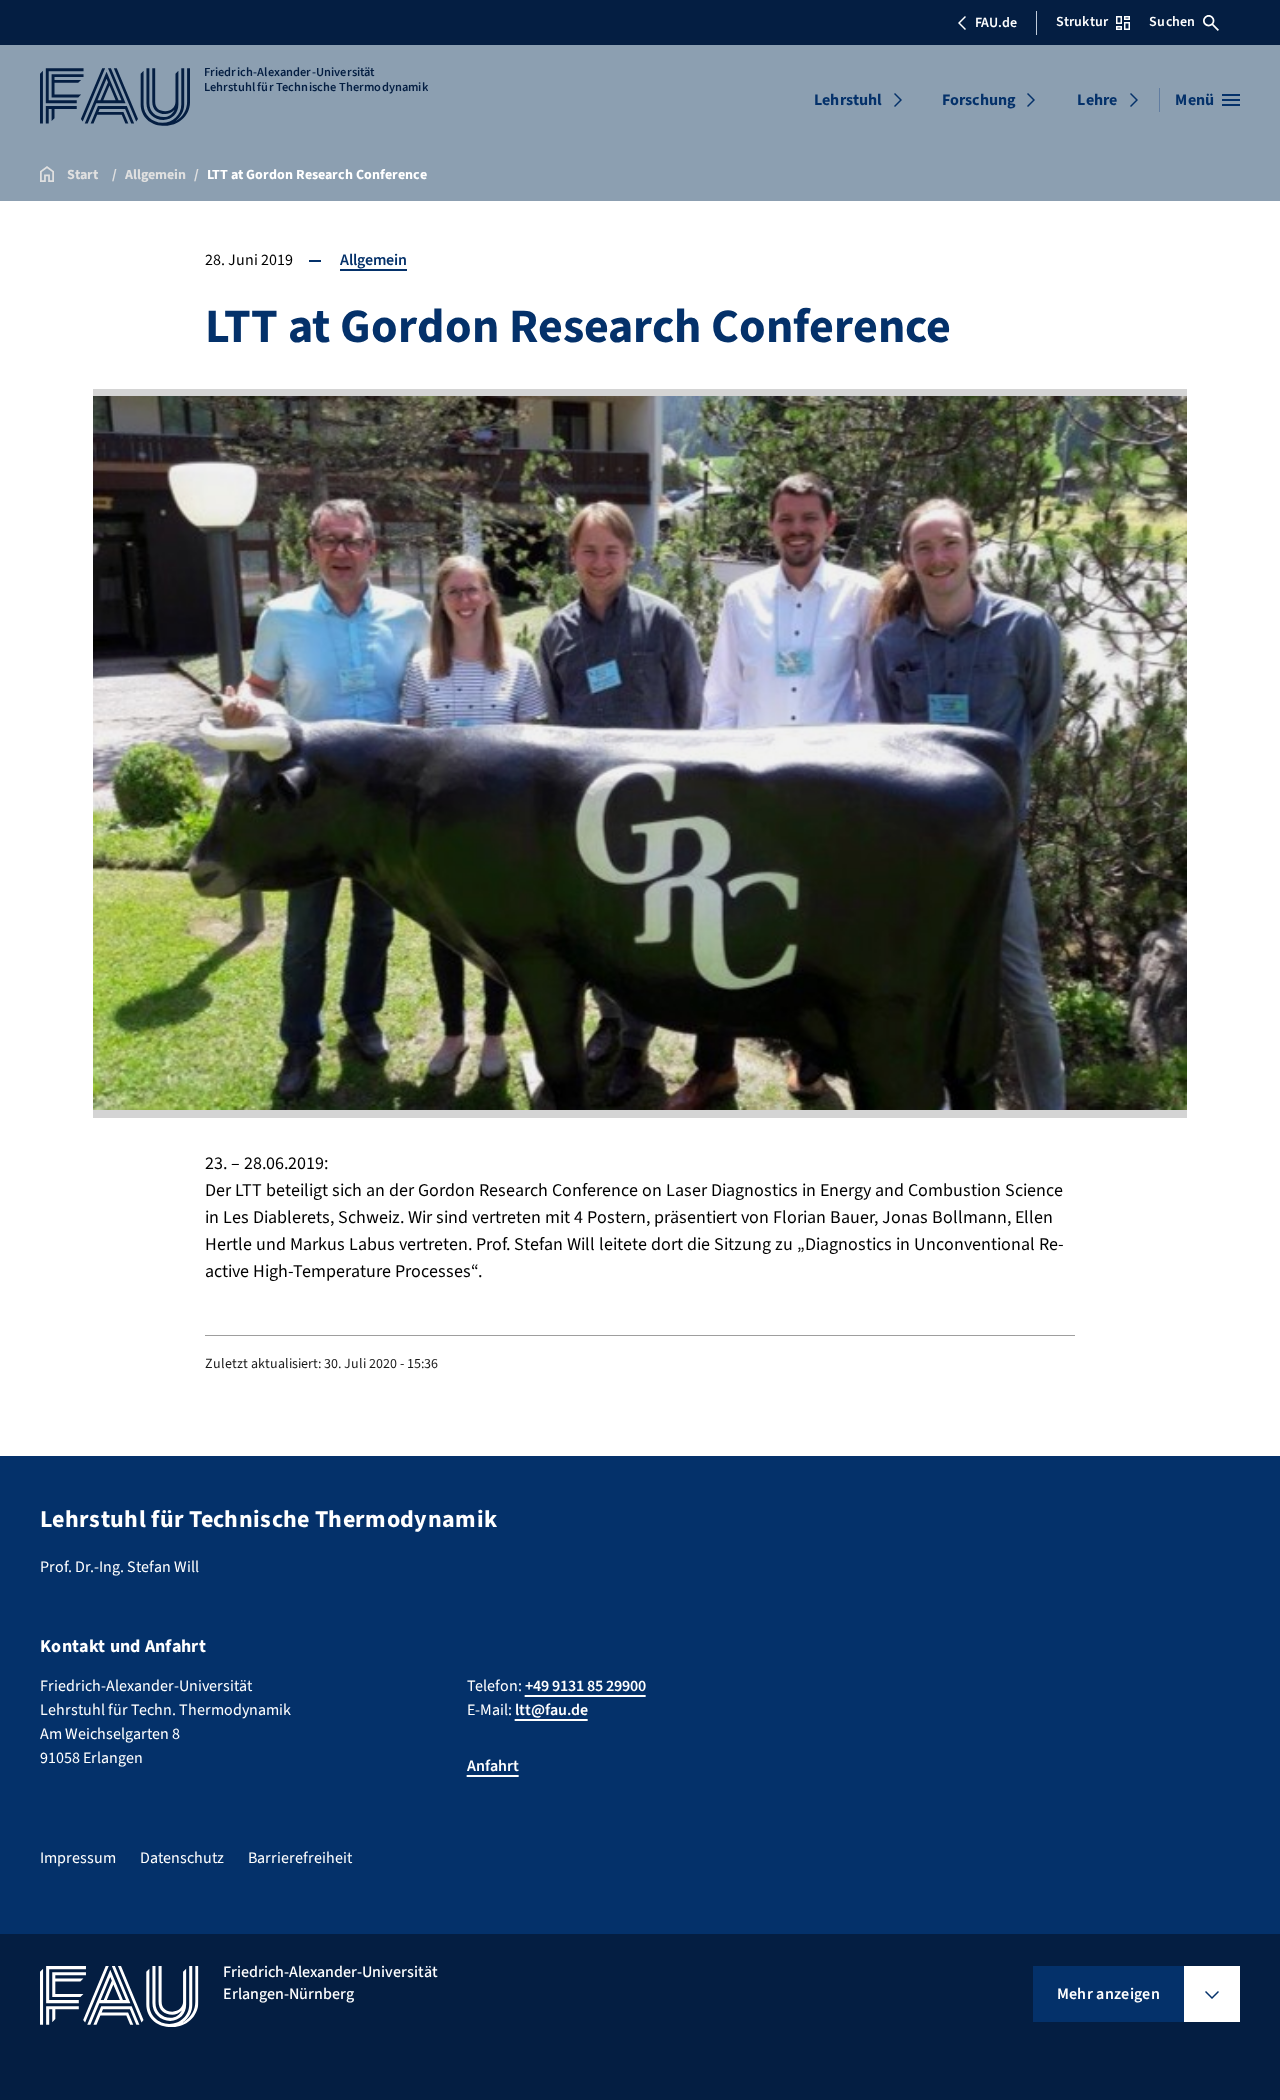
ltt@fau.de (551, 1710)
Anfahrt (493, 1766)
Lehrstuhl (848, 100)
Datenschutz (182, 1858)
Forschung (979, 100)
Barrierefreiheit (300, 1858)
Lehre (1097, 100)
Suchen (1172, 22)
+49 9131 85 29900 (585, 1686)
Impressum (78, 1858)
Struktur (1082, 22)
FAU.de (996, 23)
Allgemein (373, 260)
